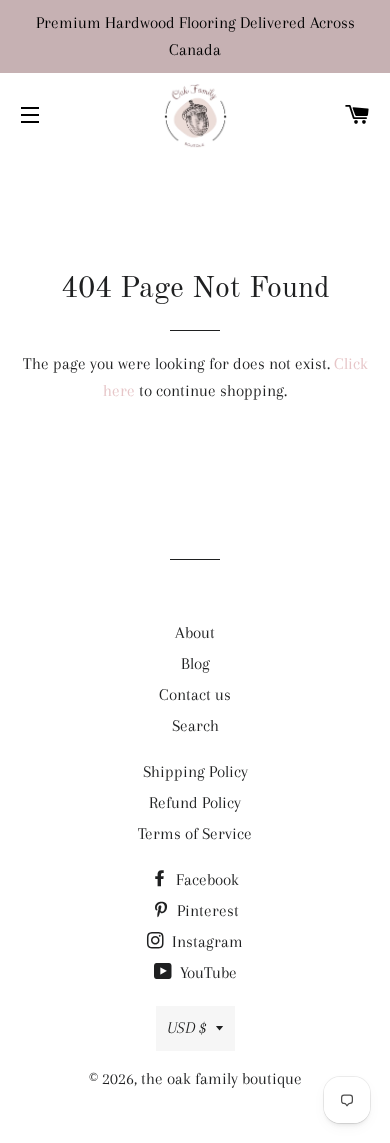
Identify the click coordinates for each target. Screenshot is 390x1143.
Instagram (205, 941)
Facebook (205, 879)
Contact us (195, 694)
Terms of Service (195, 833)
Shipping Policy (195, 771)
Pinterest (206, 910)
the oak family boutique (221, 1078)
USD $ (186, 1027)
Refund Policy (195, 802)
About (195, 632)
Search (195, 725)
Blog (195, 663)
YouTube (206, 972)
